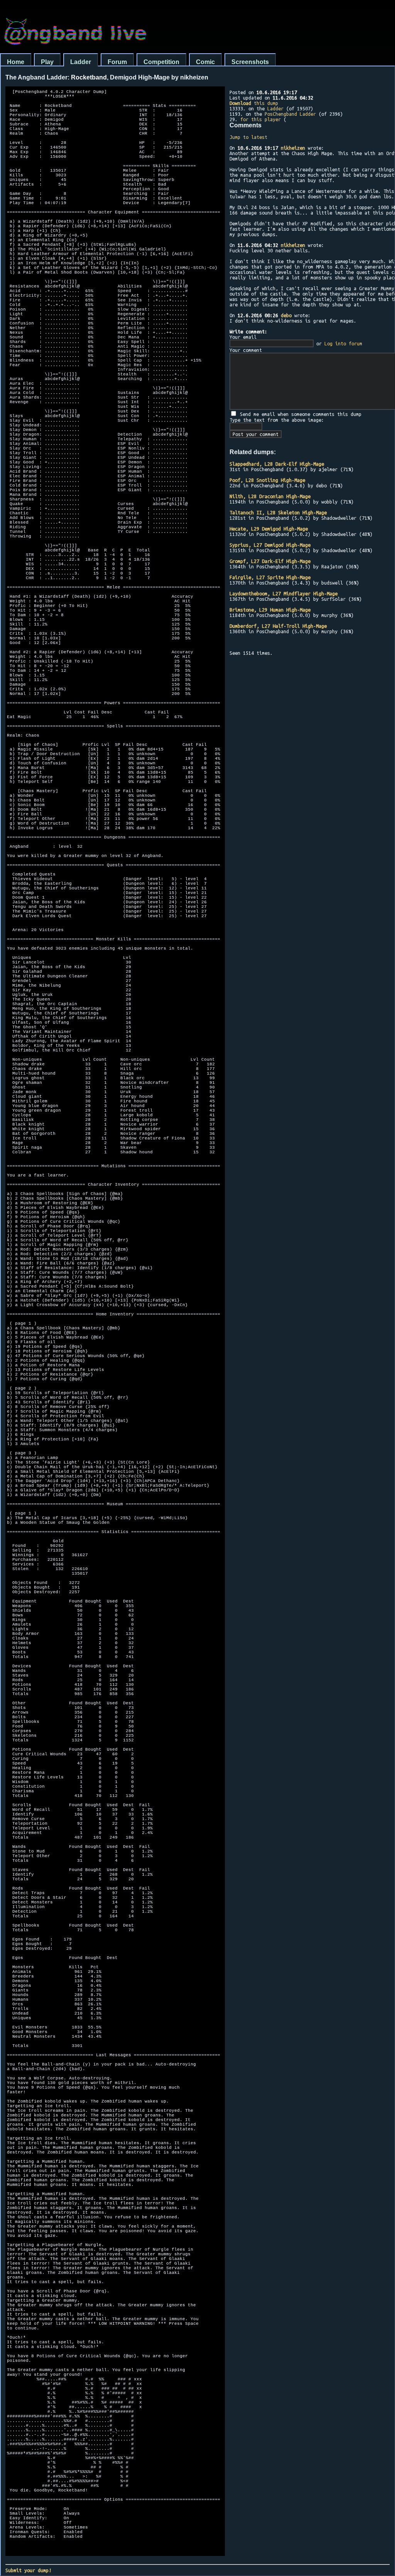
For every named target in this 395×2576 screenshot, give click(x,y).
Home (16, 62)
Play (47, 62)
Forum (117, 62)
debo (286, 315)
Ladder (81, 62)
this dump (254, 103)
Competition (161, 62)
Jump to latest (248, 137)
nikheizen (293, 148)
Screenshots (250, 62)
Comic (205, 62)
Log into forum (343, 343)
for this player (261, 119)
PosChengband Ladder (290, 114)
